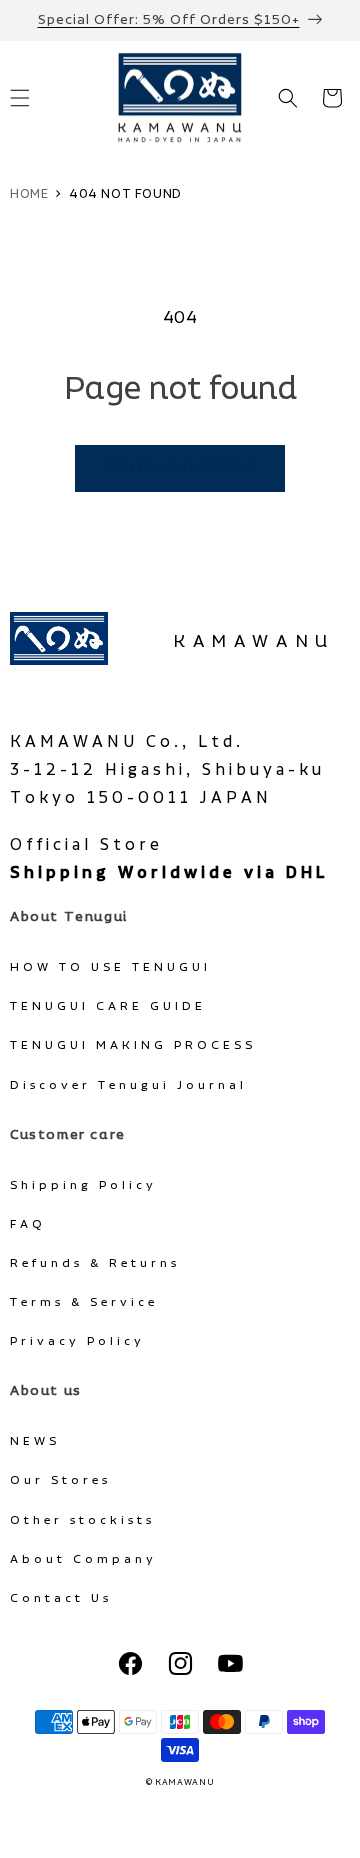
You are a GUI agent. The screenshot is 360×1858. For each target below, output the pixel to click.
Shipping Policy (83, 1185)
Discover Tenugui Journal (128, 1085)
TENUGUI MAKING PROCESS (133, 1045)
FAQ (28, 1224)
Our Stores (60, 1480)
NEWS (35, 1441)
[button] (288, 98)
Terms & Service (84, 1302)
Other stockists (82, 1520)
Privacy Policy (77, 1341)
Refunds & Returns (95, 1263)
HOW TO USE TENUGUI (110, 967)
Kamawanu (254, 642)
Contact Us (61, 1598)
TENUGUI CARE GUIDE (108, 1006)
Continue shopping (180, 467)
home (29, 194)
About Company (83, 1559)
